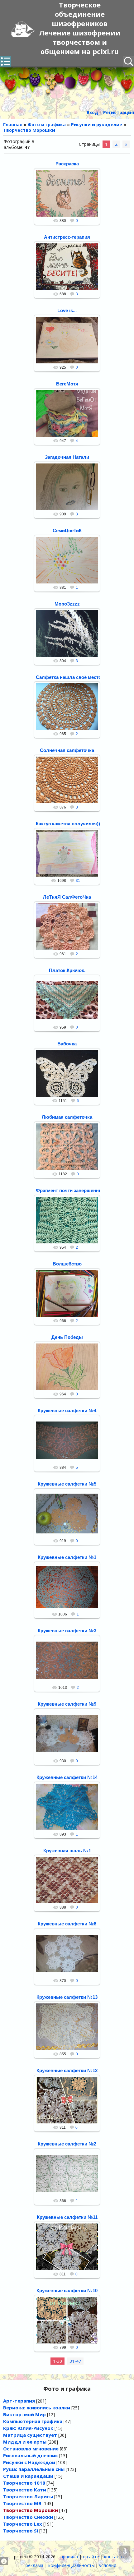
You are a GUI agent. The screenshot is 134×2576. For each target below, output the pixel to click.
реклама (34, 2565)
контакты (114, 2557)
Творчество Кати (25, 2490)
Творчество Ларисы (28, 2496)
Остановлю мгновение (31, 2449)
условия (108, 2565)
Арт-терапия (19, 2401)
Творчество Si (21, 2531)
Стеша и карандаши (28, 2476)
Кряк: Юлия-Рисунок (28, 2428)
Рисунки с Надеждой (29, 2462)
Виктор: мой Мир (24, 2414)
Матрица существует (30, 2435)
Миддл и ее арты (25, 2442)
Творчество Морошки (31, 2510)
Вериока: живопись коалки (37, 2408)
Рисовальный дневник (31, 2455)
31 (78, 881)
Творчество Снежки (28, 2517)
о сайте (91, 2557)
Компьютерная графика (33, 2421)
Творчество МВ (22, 2503)
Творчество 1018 (24, 2483)
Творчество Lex (23, 2524)
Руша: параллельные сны (34, 2469)
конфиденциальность (71, 2565)
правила (69, 2557)
